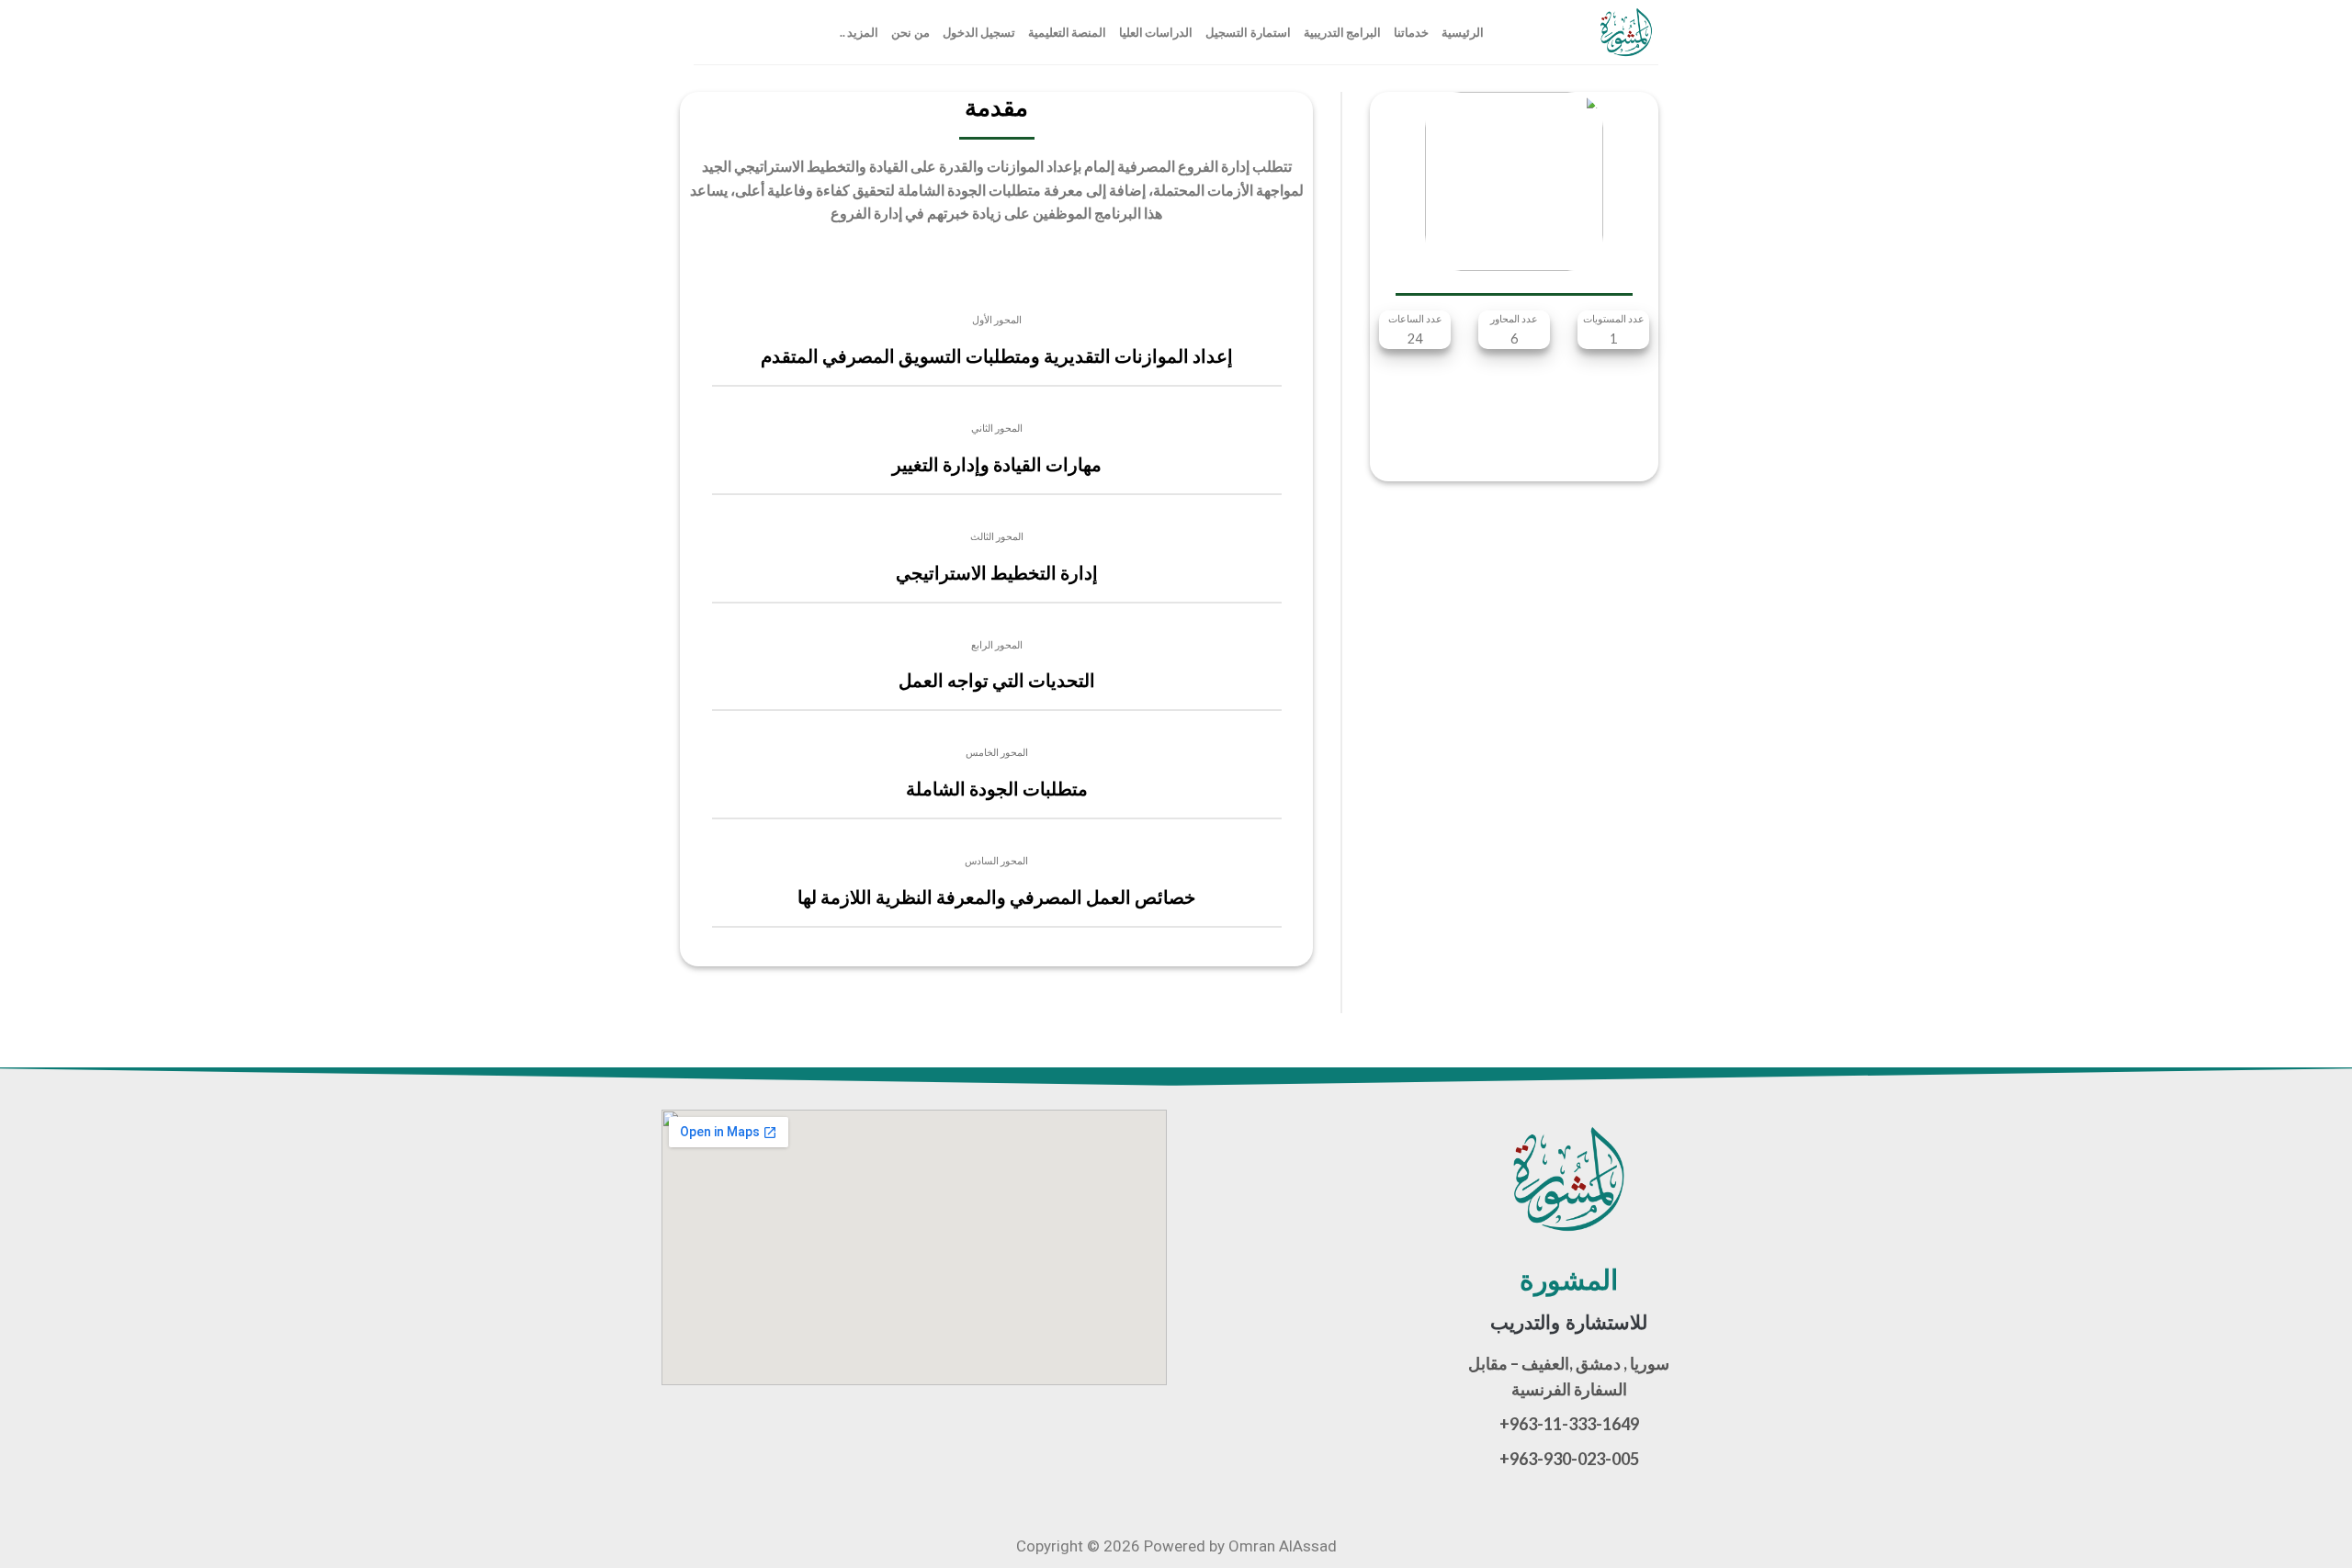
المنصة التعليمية (1067, 32)
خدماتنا (1411, 32)
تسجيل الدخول (979, 32)
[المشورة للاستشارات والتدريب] (1585, 32)
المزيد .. (859, 32)
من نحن (910, 32)
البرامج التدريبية (1342, 32)
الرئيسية (1463, 32)
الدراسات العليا (1156, 32)
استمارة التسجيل (1248, 32)
